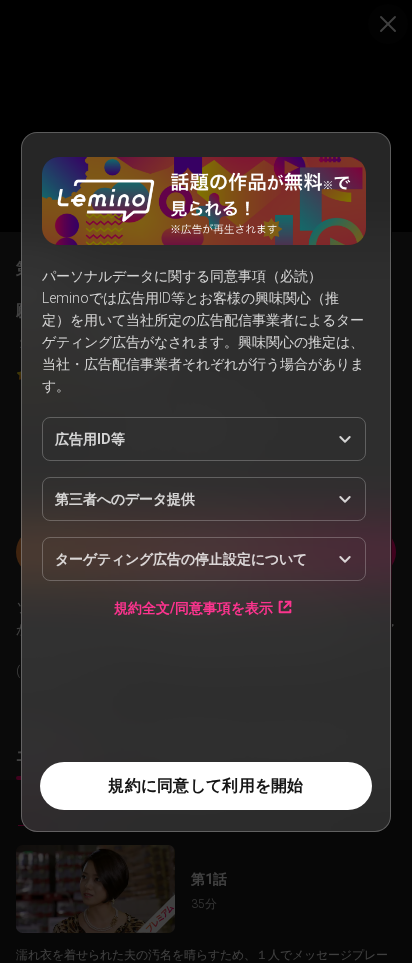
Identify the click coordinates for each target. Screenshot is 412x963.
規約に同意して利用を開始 (205, 785)
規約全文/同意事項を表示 (193, 607)
